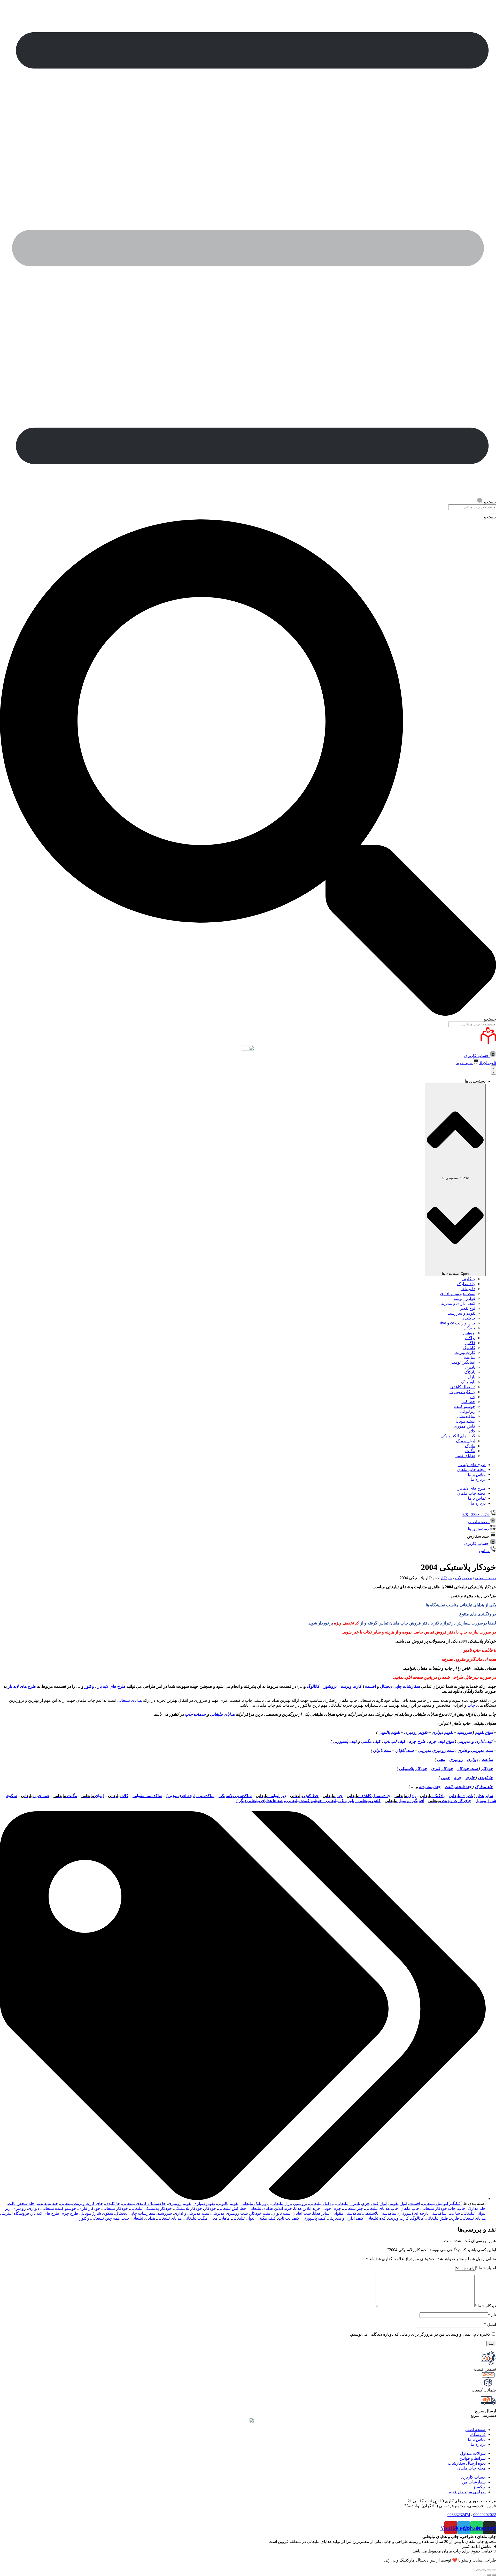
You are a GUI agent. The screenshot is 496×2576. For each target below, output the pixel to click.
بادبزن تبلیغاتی (461, 1796)
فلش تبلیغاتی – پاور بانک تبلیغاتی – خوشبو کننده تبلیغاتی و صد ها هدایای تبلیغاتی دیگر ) (308, 1801)
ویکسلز (479, 2487)
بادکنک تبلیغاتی (321, 2203)
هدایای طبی (465, 1456)
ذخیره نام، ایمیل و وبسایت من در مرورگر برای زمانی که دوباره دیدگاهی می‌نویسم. (420, 2334)
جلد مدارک (466, 1284)
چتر (472, 1397)
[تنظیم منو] (493, 1070)
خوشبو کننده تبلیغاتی (59, 2208)
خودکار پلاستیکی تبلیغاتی (151, 2208)
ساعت (470, 1357)
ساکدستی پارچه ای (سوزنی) (190, 1796)
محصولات (464, 1578)
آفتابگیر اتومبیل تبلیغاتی (442, 2203)
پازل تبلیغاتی (281, 2203)
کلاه (472, 1431)
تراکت (470, 1338)
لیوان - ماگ (466, 1441)
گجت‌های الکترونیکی (458, 1436)
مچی (441, 1760)
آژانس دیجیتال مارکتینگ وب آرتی (412, 2560)
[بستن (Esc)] (494, 2570)
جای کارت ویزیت (450, 1801)
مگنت (470, 1451)
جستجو (490, 517)
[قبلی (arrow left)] (494, 2575)
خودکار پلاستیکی (413, 1769)
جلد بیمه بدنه (430, 1787)
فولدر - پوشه (464, 1298)
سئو (465, 2560)
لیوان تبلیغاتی (243, 2218)
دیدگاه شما (485, 2306)
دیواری (472, 1760)
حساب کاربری (473, 2477)
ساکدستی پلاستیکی (235, 1796)
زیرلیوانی (468, 1411)
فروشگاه (478, 2435)
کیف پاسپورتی (345, 1741)
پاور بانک (468, 1382)
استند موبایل (465, 1421)
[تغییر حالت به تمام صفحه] (484, 2570)
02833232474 (459, 2515)
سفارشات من (474, 2482)
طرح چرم (417, 1741)
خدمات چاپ (195, 1714)
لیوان (93, 1796)
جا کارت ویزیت (462, 1392)
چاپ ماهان (410, 2208)
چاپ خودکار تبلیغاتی (439, 2208)
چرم (458, 1778)
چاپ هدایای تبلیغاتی (382, 2208)
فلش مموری (464, 1426)
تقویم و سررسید (462, 1313)
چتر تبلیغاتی (353, 2208)
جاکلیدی (468, 1318)
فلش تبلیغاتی (437, 2218)
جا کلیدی (485, 1778)
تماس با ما (477, 1474)
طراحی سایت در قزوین (466, 2492)
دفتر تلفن (467, 1289)
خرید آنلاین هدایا (307, 2208)
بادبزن (470, 1367)
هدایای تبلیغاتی (130, 1700)
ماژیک (470, 1446)
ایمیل (490, 2324)
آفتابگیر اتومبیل (462, 1362)
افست (370, 1686)
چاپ (471, 1705)
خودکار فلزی (442, 1769)
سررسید (464, 1732)
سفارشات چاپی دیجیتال (135, 2213)
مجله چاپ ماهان (471, 1470)
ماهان (225, 2218)
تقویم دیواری (442, 1732)
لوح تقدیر (468, 1308)
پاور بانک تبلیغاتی (255, 2203)
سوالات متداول (473, 2453)
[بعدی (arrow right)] (489, 2575)
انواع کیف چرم (441, 1741)
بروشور (469, 1333)
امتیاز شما (486, 2268)
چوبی (445, 1778)
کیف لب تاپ (395, 1741)
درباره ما (478, 1479)
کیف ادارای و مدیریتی (457, 1303)
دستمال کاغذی (463, 1387)
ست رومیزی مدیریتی (436, 1750)
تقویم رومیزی (416, 1732)
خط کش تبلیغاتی (232, 2208)
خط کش (468, 1402)
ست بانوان (382, 1750)
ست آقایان (404, 1750)
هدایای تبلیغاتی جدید (138, 2218)
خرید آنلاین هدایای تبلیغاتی (270, 2208)
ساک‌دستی (466, 1416)
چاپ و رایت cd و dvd (458, 1323)
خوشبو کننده (465, 1406)
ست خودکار (467, 1769)
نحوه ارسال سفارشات (467, 2463)
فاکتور (470, 1343)
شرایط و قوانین (472, 2458)
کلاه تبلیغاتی (376, 2218)
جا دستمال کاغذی (369, 1796)
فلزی (470, 1778)
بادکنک (470, 1372)
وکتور (89, 1686)
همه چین (35, 1796)
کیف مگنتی (371, 1741)
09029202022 (485, 2515)
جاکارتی (468, 1279)
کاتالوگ (469, 1348)
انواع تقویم (484, 1732)
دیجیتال (386, 1686)
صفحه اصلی (486, 1578)
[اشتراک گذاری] (489, 2570)
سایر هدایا (485, 1796)
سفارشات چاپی (407, 1686)
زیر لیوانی (271, 1796)
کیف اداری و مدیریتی (475, 1741)
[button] (482, 1536)
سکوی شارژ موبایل (97, 2213)
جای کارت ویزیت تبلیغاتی (82, 2203)
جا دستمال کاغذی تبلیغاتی (144, 2203)
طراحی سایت (484, 2560)
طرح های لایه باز (472, 1465)
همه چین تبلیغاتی (105, 2218)
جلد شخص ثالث (458, 1787)
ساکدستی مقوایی (147, 1796)
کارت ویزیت (465, 1352)
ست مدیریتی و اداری (458, 1294)
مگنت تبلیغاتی (196, 2218)
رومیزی (456, 1760)
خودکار (469, 1328)
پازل (472, 1377)
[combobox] (472, 507)
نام (492, 2315)
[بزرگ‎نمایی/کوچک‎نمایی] (478, 2570)
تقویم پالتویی (389, 1732)
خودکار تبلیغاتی (115, 2208)
